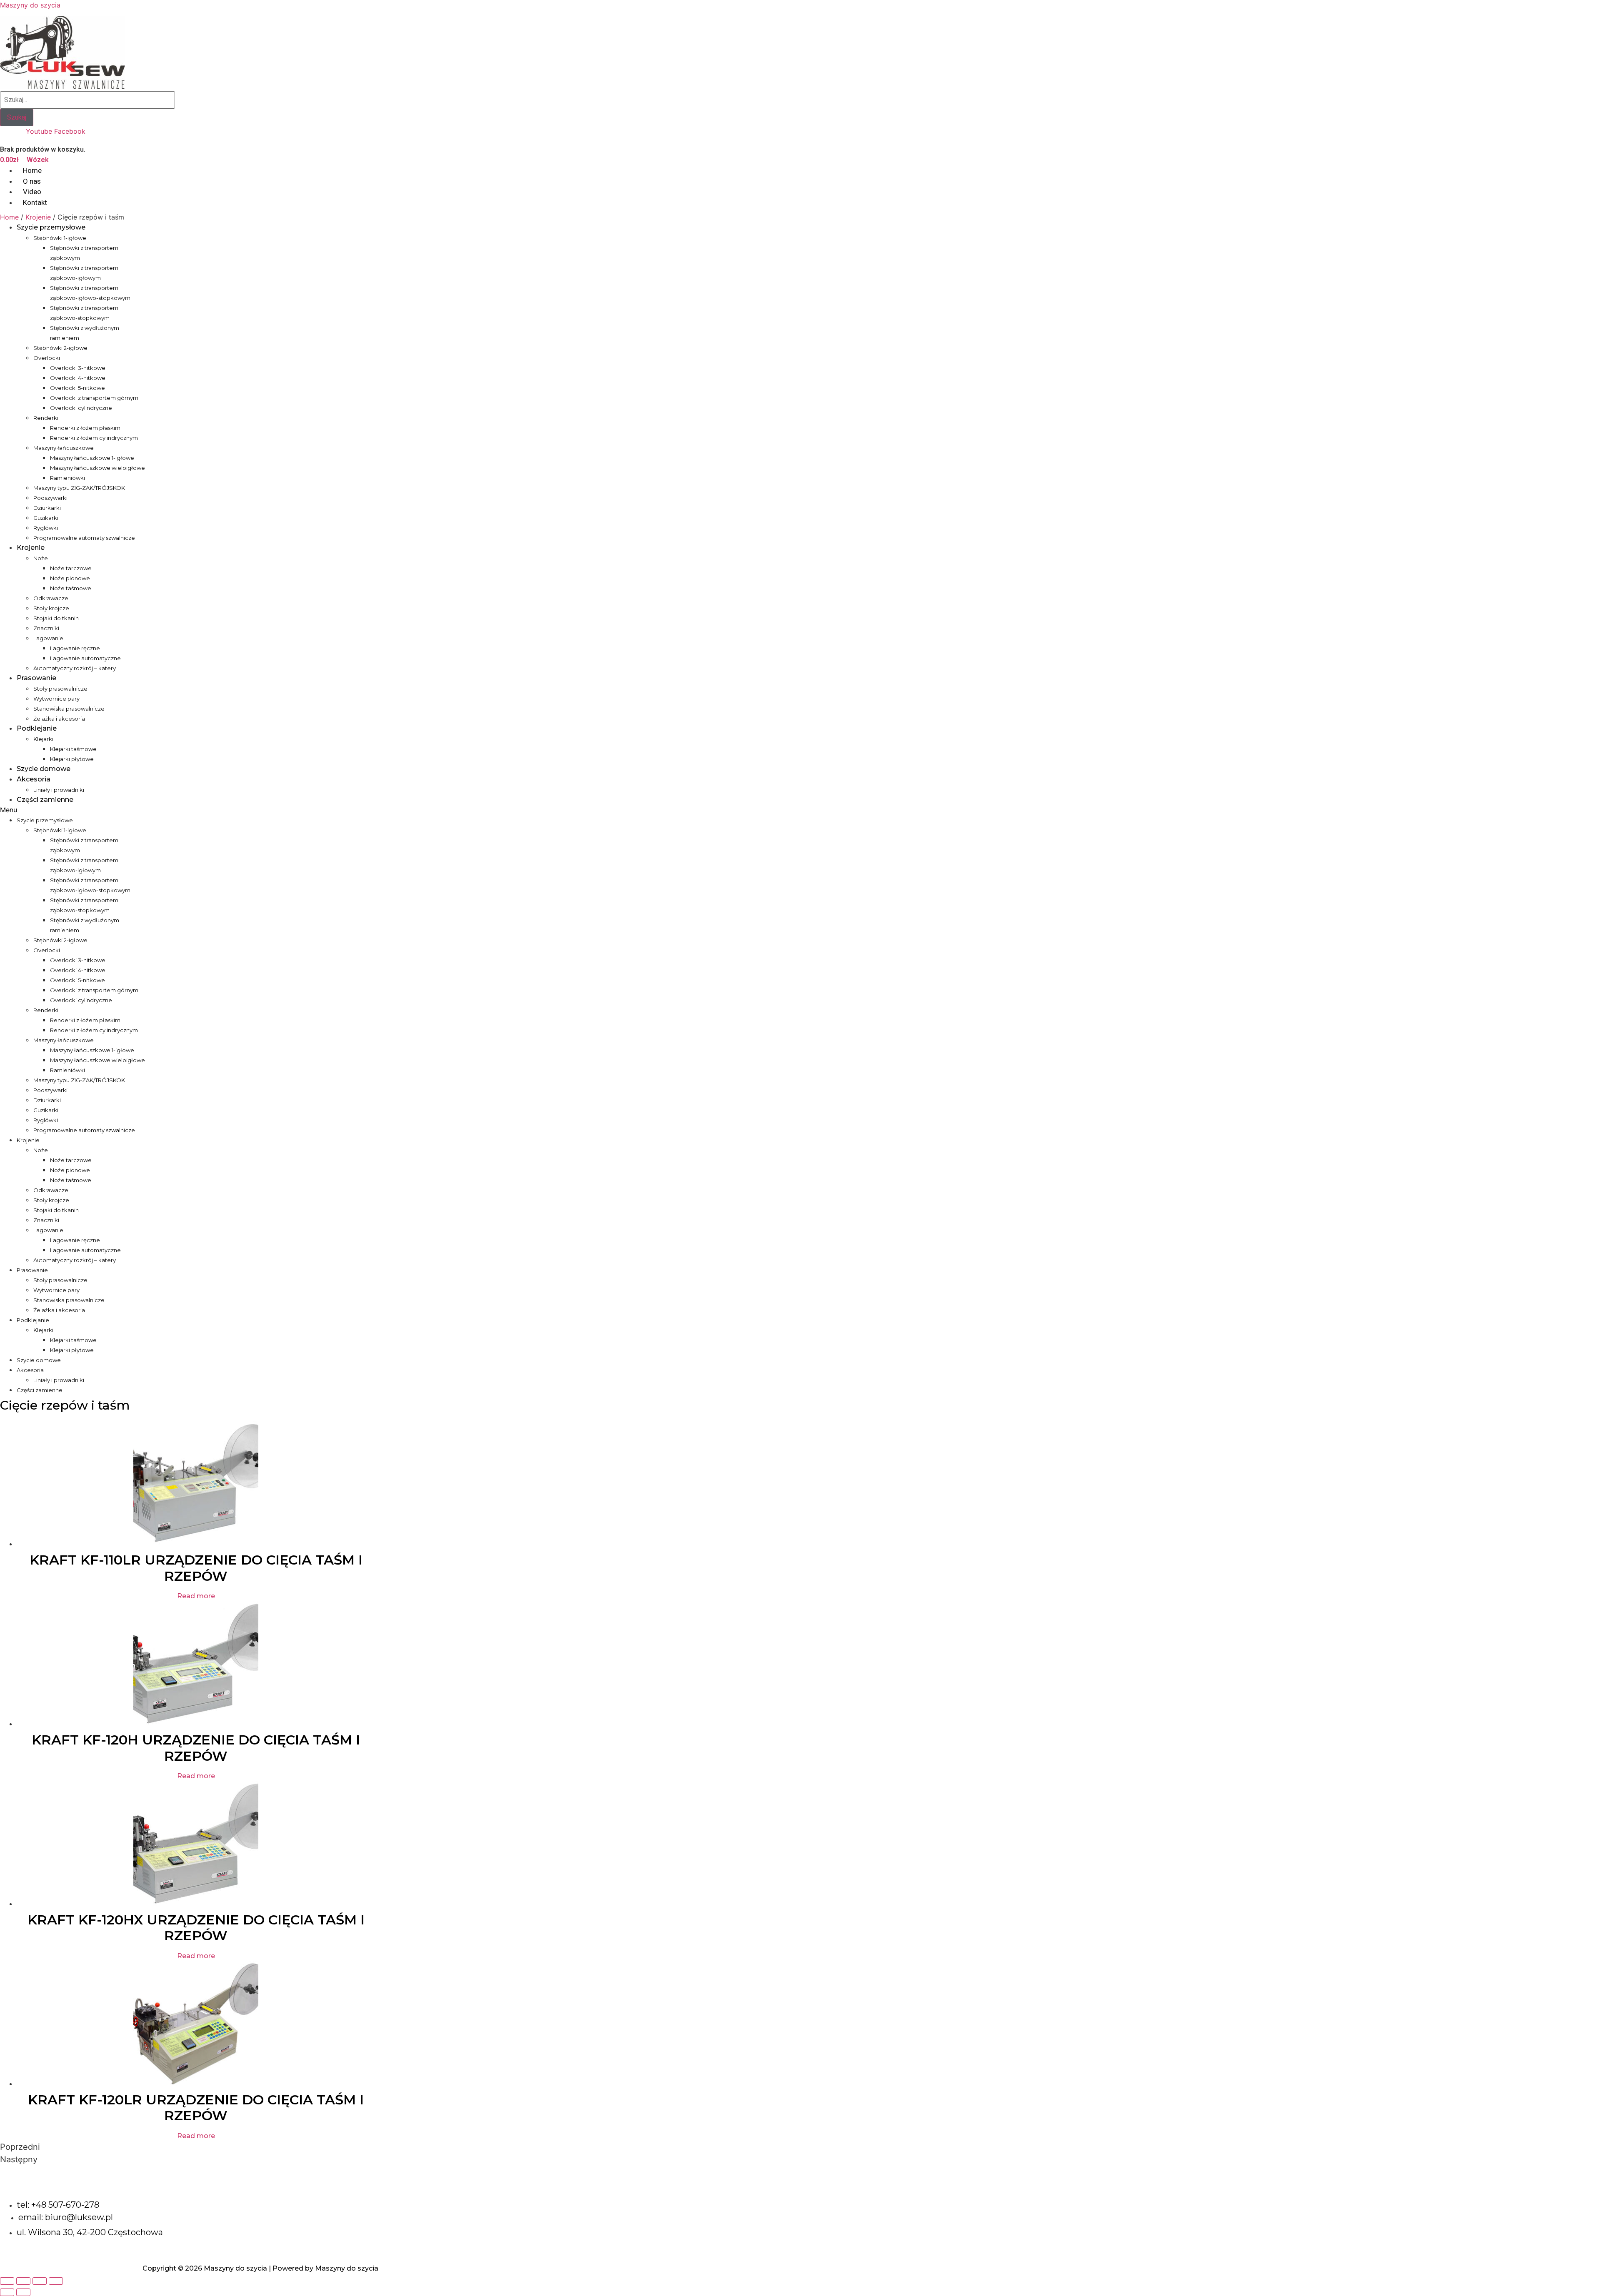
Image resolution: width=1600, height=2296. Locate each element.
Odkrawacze (51, 598)
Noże (41, 558)
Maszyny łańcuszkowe (64, 448)
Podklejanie (37, 728)
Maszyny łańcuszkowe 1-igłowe (92, 458)
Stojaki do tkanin (56, 618)
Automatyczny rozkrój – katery (75, 668)
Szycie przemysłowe (51, 227)
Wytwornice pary (56, 699)
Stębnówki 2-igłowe (60, 348)
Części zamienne (45, 800)
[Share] (23, 2281)
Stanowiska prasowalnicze (69, 709)
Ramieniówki (67, 478)
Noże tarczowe (71, 568)
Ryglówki (46, 528)
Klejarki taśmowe (73, 749)
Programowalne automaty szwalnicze (84, 538)
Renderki (46, 418)
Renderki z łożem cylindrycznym (94, 438)
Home (9, 217)
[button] (73, 810)
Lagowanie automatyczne (85, 658)
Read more (196, 1596)
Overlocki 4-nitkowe (78, 378)
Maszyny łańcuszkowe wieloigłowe (97, 468)
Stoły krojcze (51, 608)
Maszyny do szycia (30, 5)
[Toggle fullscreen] (40, 2281)
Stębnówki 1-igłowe (60, 238)
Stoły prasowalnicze (60, 689)
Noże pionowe (70, 578)
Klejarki (43, 739)
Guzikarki (46, 518)
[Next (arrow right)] (23, 2292)
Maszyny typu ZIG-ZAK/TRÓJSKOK (79, 488)
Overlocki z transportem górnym (94, 398)
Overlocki (47, 358)
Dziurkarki (47, 508)
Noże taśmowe (71, 588)
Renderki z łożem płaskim (85, 428)
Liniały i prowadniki (59, 790)
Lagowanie (48, 638)
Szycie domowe (44, 769)
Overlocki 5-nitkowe (77, 388)
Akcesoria (34, 779)
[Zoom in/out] (56, 2281)
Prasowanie (36, 678)
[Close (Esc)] (7, 2281)
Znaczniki (46, 628)
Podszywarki (50, 498)
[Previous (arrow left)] (7, 2292)
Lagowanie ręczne (75, 648)
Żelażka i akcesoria (59, 719)
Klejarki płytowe (72, 759)
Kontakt (35, 202)
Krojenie (38, 217)
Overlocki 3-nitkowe (78, 368)
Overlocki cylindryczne (81, 408)
